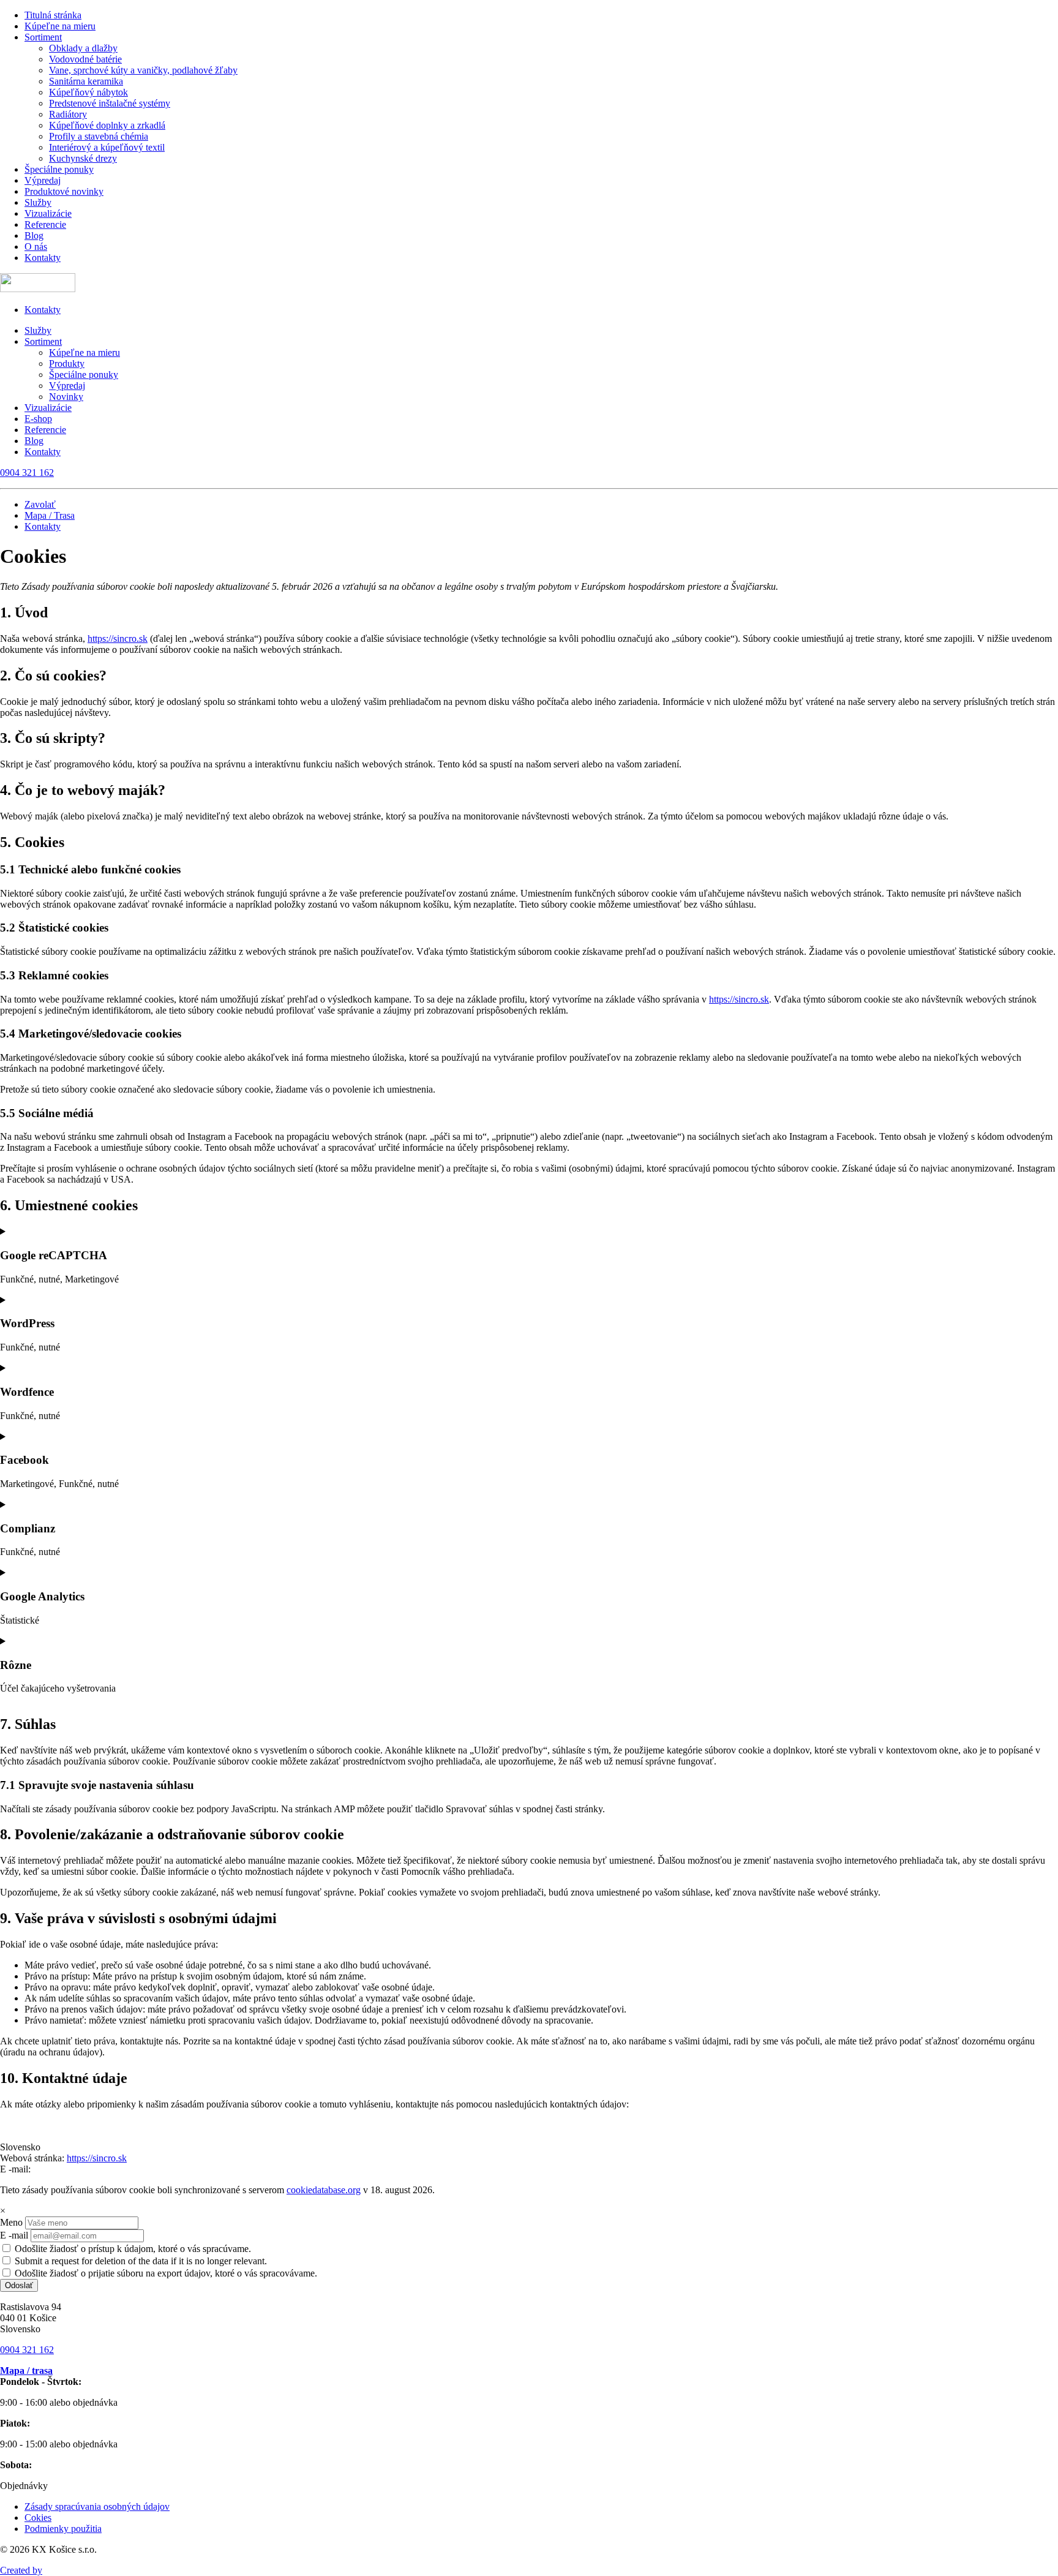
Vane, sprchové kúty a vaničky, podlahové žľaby (143, 70)
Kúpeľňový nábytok (88, 92)
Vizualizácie (48, 213)
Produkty (67, 363)
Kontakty (43, 258)
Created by (21, 2570)
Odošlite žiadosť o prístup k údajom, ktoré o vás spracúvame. (132, 2249)
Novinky (66, 397)
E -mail (14, 2235)
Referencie (45, 224)
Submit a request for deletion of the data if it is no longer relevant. (140, 2261)
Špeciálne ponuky (59, 169)
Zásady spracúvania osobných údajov (97, 2506)
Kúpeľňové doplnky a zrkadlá (107, 125)
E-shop (38, 419)
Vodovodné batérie (85, 59)
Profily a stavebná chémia (99, 136)
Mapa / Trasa (50, 515)
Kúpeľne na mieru (60, 26)
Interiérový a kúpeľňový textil (107, 147)
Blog (34, 235)
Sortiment (43, 37)
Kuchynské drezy (83, 158)
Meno (11, 2222)
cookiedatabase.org (324, 2190)
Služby (38, 202)
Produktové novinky (64, 191)
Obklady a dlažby (83, 48)
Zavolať (40, 504)
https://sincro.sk (118, 638)
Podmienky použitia (63, 2529)
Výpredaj (43, 180)
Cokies (38, 2518)
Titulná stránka (53, 15)
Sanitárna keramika (86, 81)
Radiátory (68, 114)
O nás (36, 247)
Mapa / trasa (26, 2371)
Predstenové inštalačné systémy (110, 103)
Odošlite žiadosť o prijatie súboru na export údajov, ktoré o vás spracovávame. (165, 2273)
